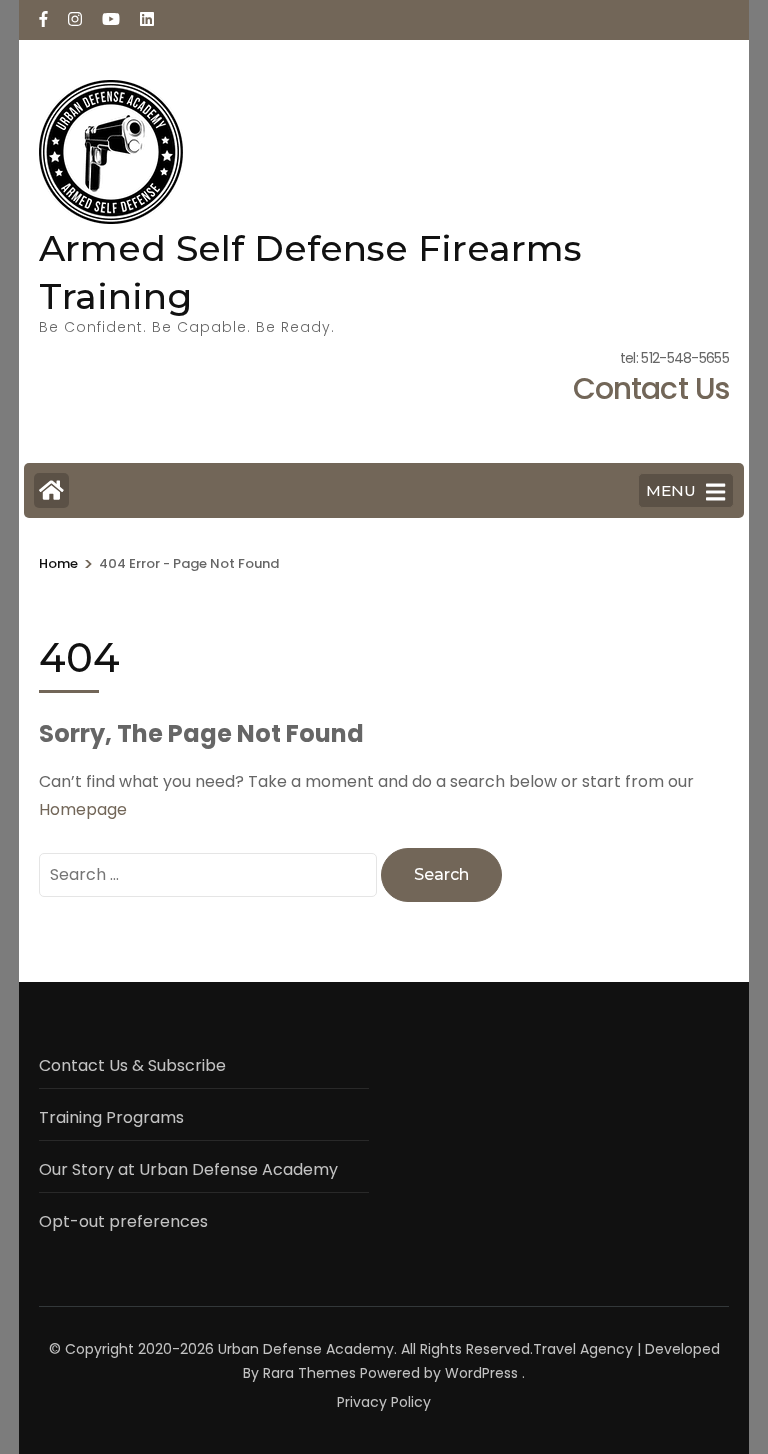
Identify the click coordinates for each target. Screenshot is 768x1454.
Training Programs (111, 1117)
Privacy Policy (384, 1402)
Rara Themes (309, 1373)
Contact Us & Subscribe (132, 1065)
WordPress (481, 1373)
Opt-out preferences (123, 1221)
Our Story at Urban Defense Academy (188, 1169)
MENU (671, 490)
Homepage (83, 809)
